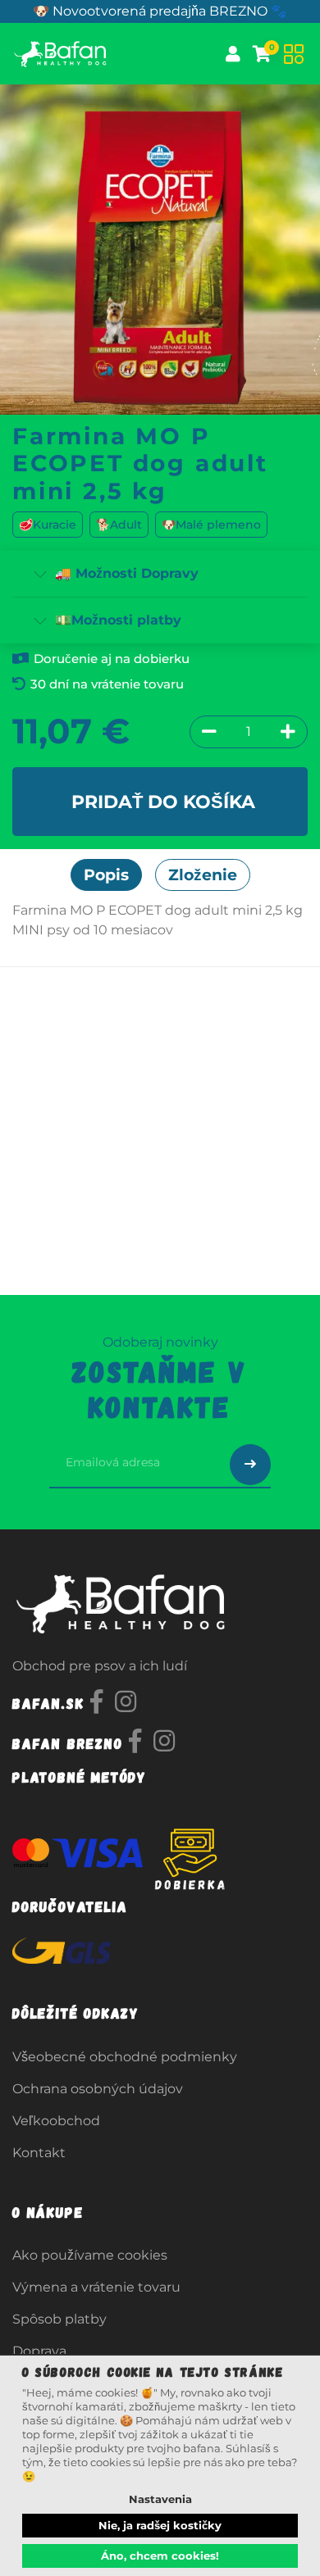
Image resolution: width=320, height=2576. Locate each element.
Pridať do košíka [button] (163, 802)
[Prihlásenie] (233, 54)
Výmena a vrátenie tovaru (96, 2287)
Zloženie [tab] (203, 875)
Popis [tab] (106, 875)
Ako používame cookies (90, 2255)
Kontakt (39, 2153)
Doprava (39, 2351)
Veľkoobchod (56, 2121)
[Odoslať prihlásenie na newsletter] (250, 1465)
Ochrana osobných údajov (98, 2089)
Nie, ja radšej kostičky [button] (160, 2525)
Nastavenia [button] (160, 2499)
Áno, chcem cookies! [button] (160, 2556)
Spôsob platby (59, 2319)
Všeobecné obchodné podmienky (125, 2057)
